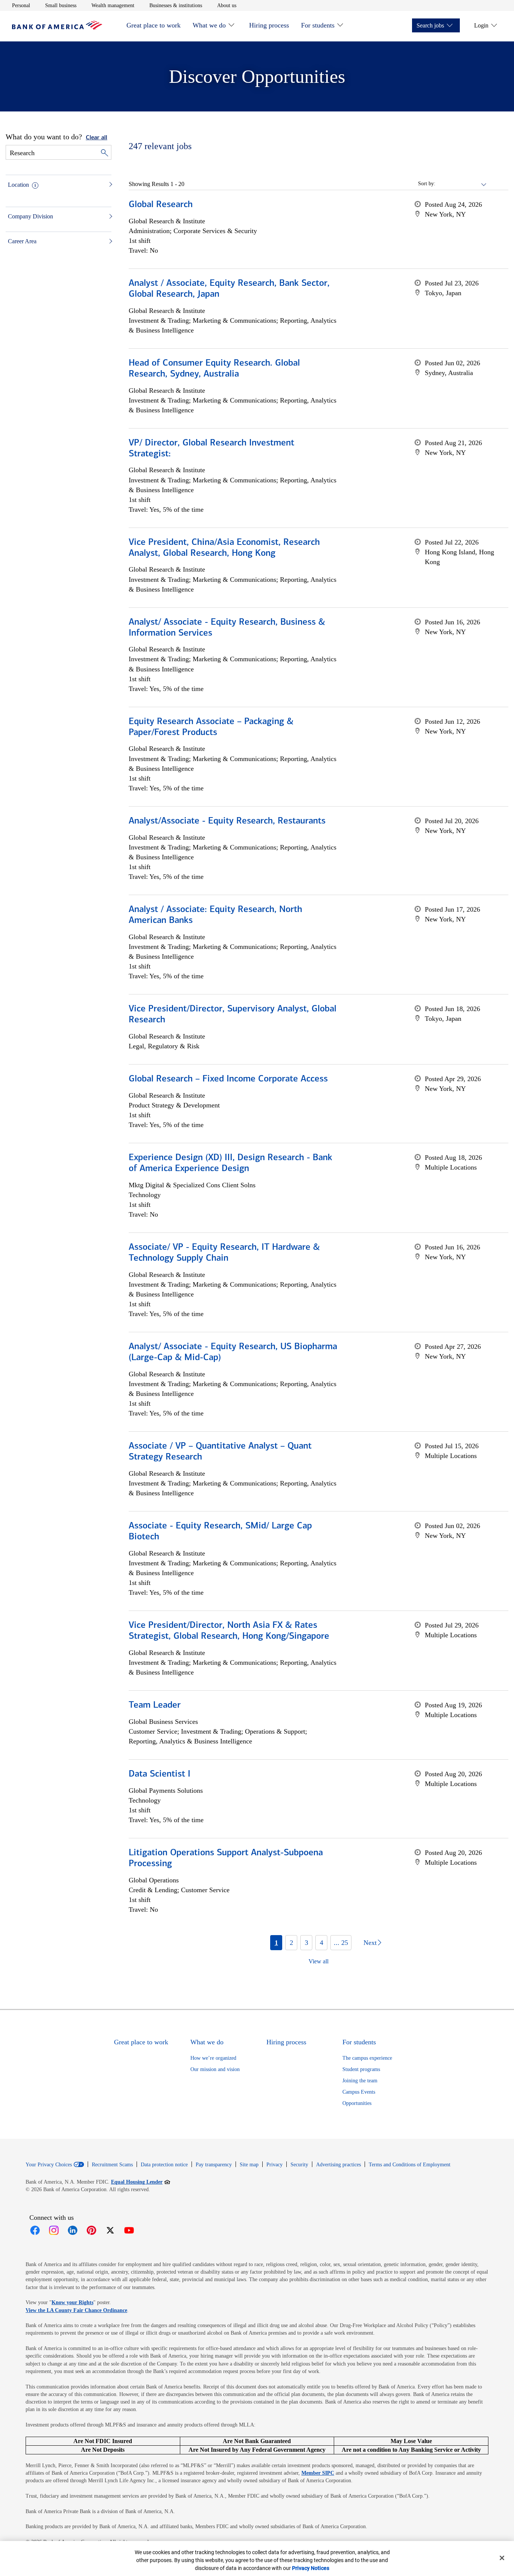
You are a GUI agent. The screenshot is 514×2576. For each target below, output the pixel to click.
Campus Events (359, 2092)
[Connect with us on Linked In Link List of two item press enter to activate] (73, 2230)
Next (370, 1943)
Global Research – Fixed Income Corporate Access (228, 1079)
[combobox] (461, 184)
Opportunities (357, 2103)
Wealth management (113, 5)
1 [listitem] (276, 1943)
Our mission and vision (215, 2069)
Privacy (274, 2165)
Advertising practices (338, 2165)
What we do (209, 25)
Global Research (161, 205)
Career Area (22, 241)
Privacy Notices (311, 2568)
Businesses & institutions (176, 5)
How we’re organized (213, 2058)
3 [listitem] (306, 1943)
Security (299, 2165)
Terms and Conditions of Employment (410, 2165)
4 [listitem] (322, 1943)
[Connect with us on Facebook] (35, 2230)
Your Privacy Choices (49, 2165)
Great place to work (154, 25)
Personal (21, 5)
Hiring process (269, 25)
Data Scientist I (160, 1774)
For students (318, 25)
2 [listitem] (291, 1943)
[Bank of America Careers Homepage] (57, 28)
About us (227, 5)
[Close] (502, 2558)
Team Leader (155, 1705)
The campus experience (367, 2058)
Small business (61, 5)
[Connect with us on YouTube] (129, 2230)
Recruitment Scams (112, 2165)
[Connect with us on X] (110, 2230)
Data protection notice (164, 2165)
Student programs (361, 2069)
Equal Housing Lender (141, 2182)
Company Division (30, 216)
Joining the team (360, 2081)
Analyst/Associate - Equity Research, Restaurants (227, 821)
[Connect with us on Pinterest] (91, 2230)
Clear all (97, 138)
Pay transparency (214, 2165)
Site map (249, 2165)
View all (319, 1961)
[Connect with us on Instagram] (54, 2230)
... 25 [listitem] (341, 1943)
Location (18, 185)
